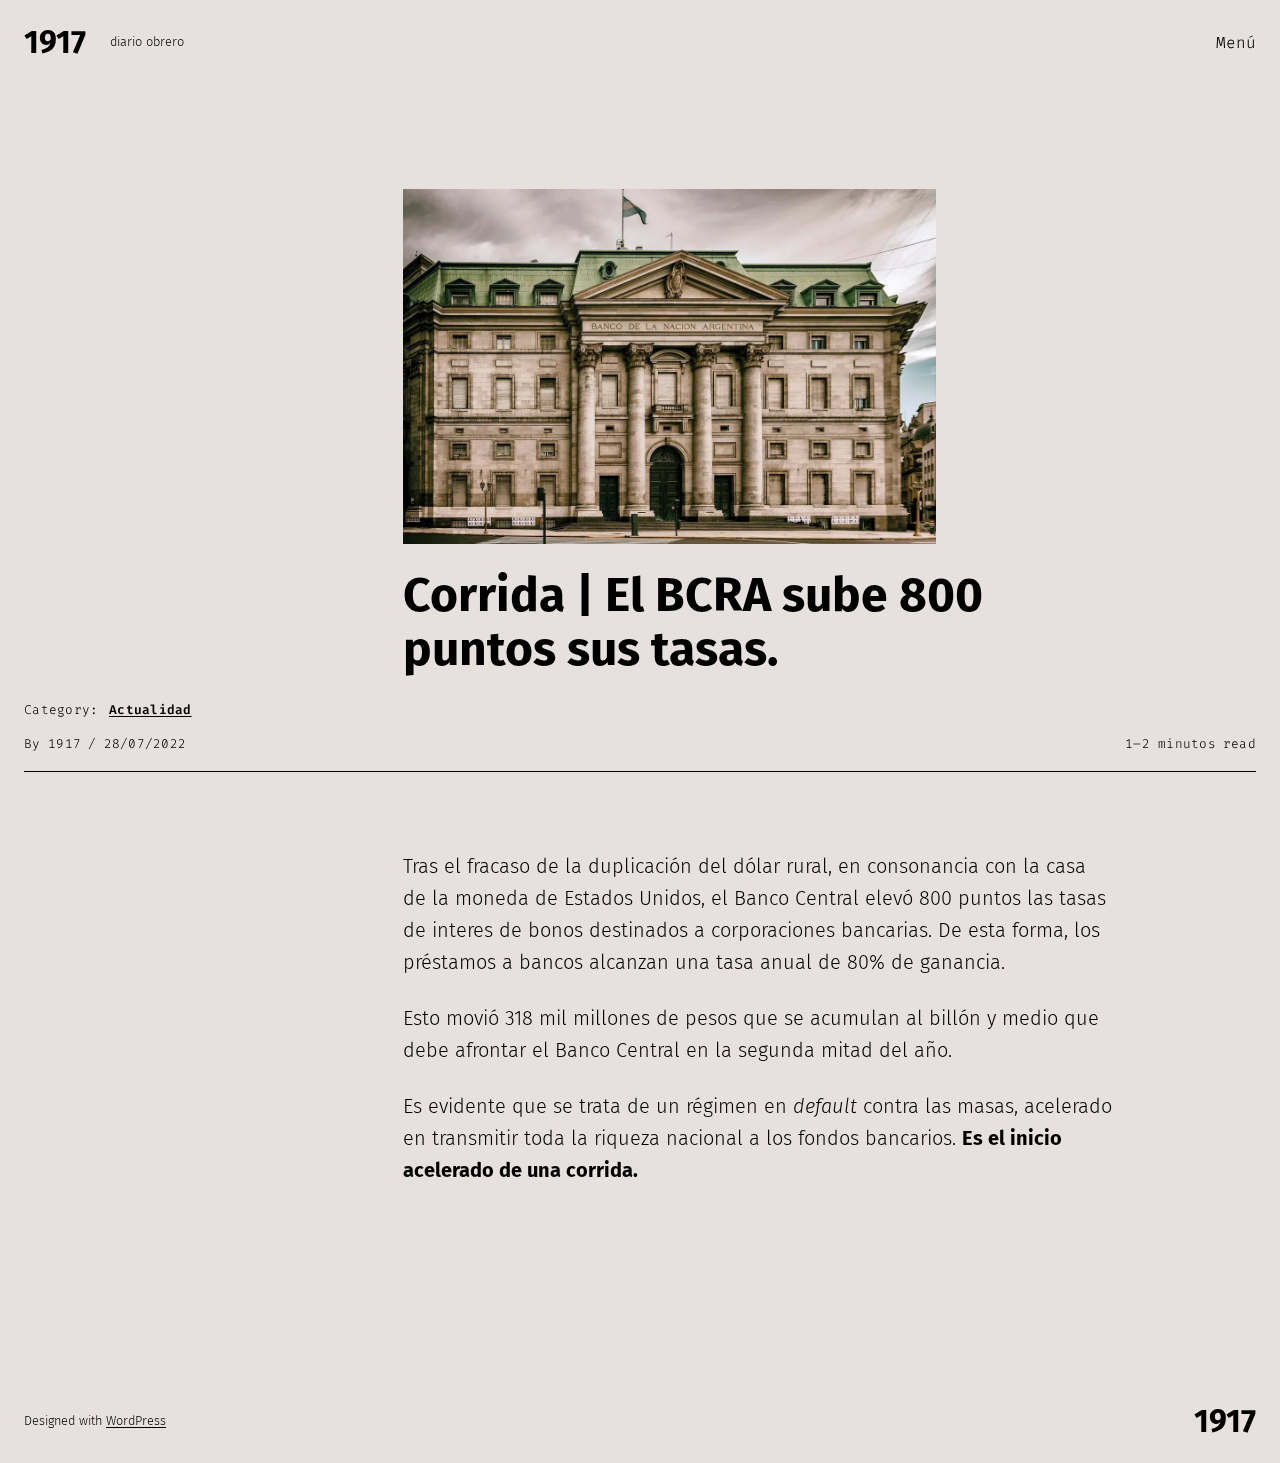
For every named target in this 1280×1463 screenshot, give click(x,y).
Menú (1236, 42)
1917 (55, 42)
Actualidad (150, 709)
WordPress (136, 1420)
